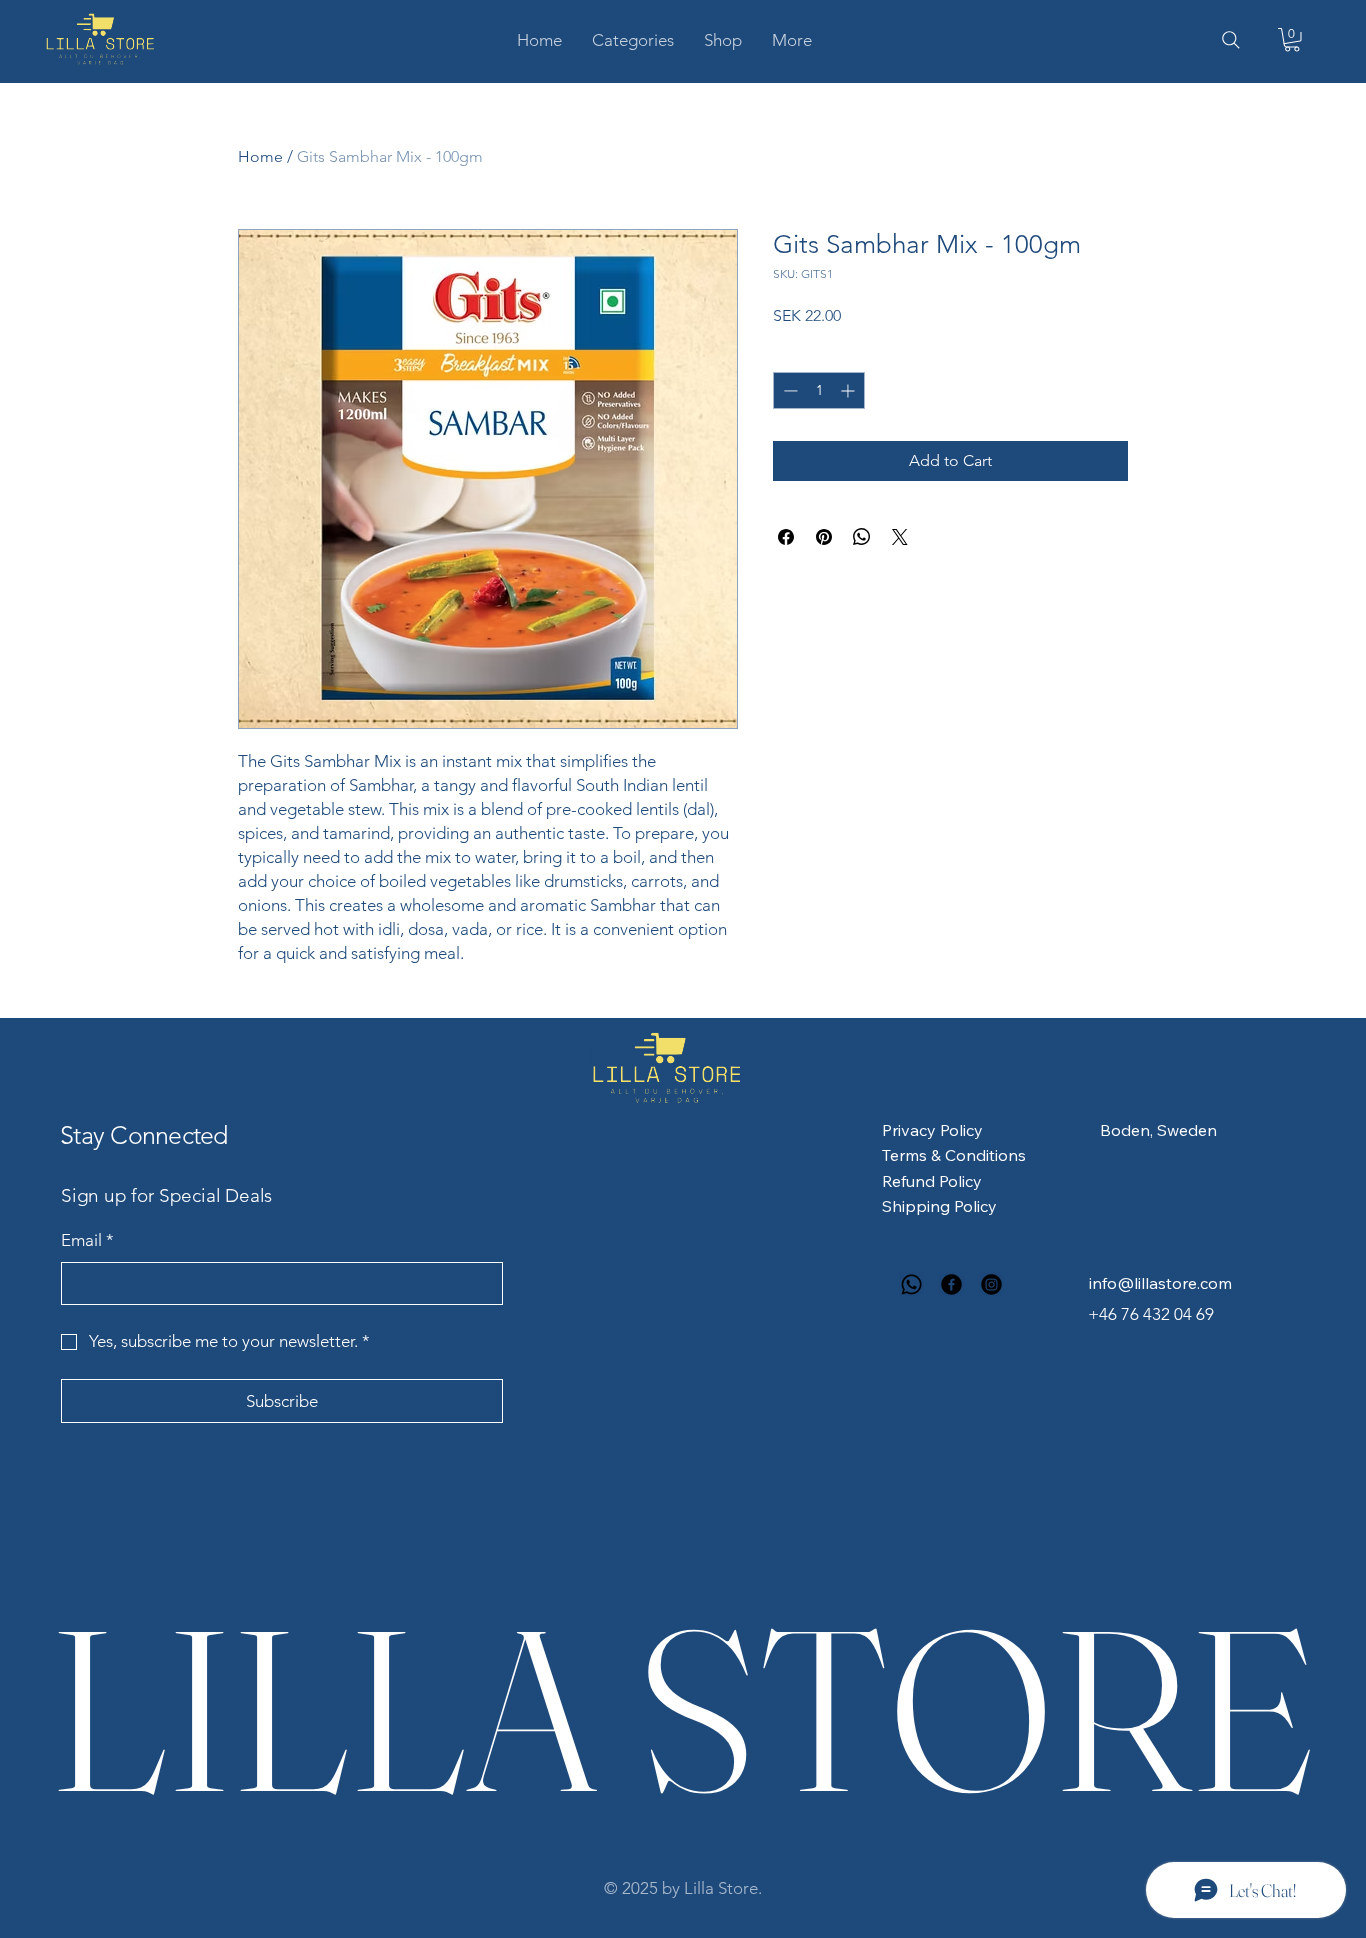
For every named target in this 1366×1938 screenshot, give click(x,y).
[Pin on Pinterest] (824, 537)
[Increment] (849, 390)
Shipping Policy (939, 1206)
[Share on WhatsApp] (862, 537)
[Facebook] (951, 1284)
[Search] (1231, 40)
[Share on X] (900, 537)
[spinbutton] (819, 390)
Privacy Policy (932, 1130)
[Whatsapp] (911, 1284)
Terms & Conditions (954, 1155)
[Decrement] (788, 390)
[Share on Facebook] (786, 537)
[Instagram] (991, 1284)
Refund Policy (932, 1181)
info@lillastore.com (1160, 1283)
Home (260, 156)
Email (87, 1240)
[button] (633, 40)
